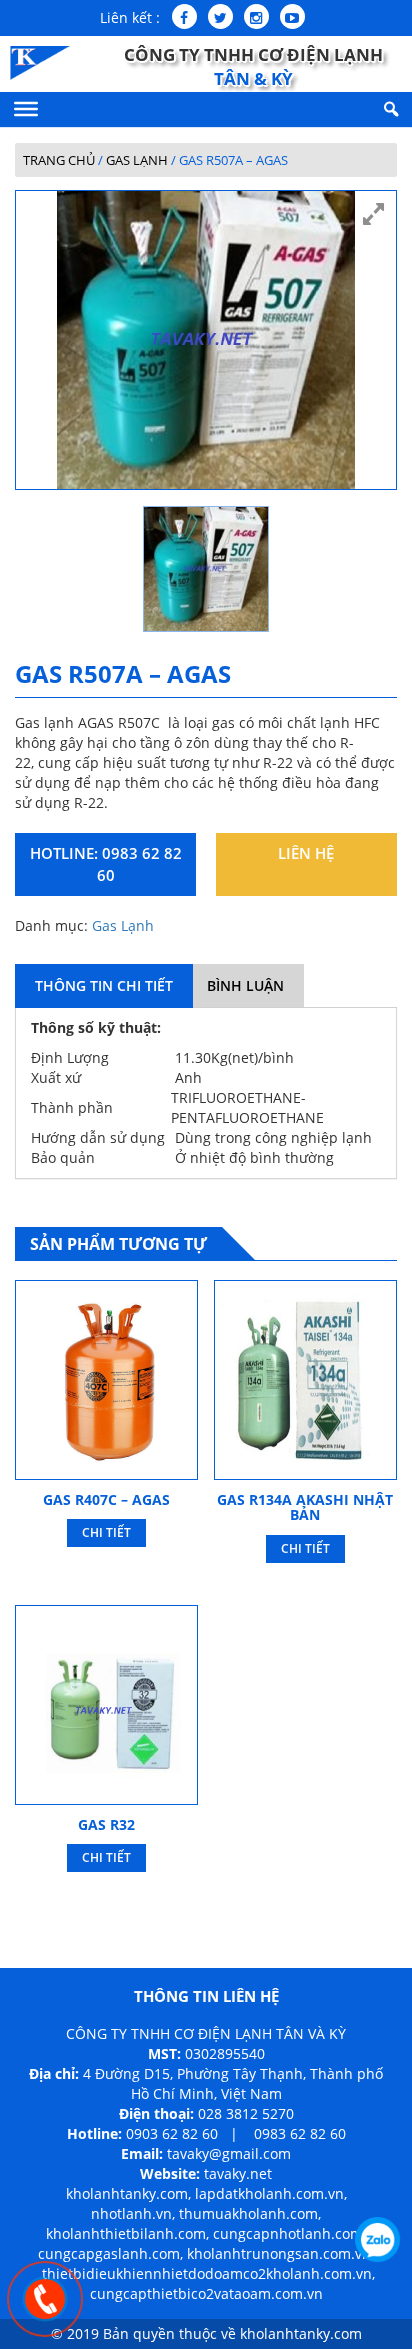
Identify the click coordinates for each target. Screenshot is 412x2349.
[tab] (104, 986)
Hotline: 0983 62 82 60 (106, 863)
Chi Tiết (106, 1532)
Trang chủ (59, 160)
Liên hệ (306, 853)
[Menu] (26, 109)
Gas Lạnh (137, 160)
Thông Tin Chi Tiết (104, 985)
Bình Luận (245, 985)
